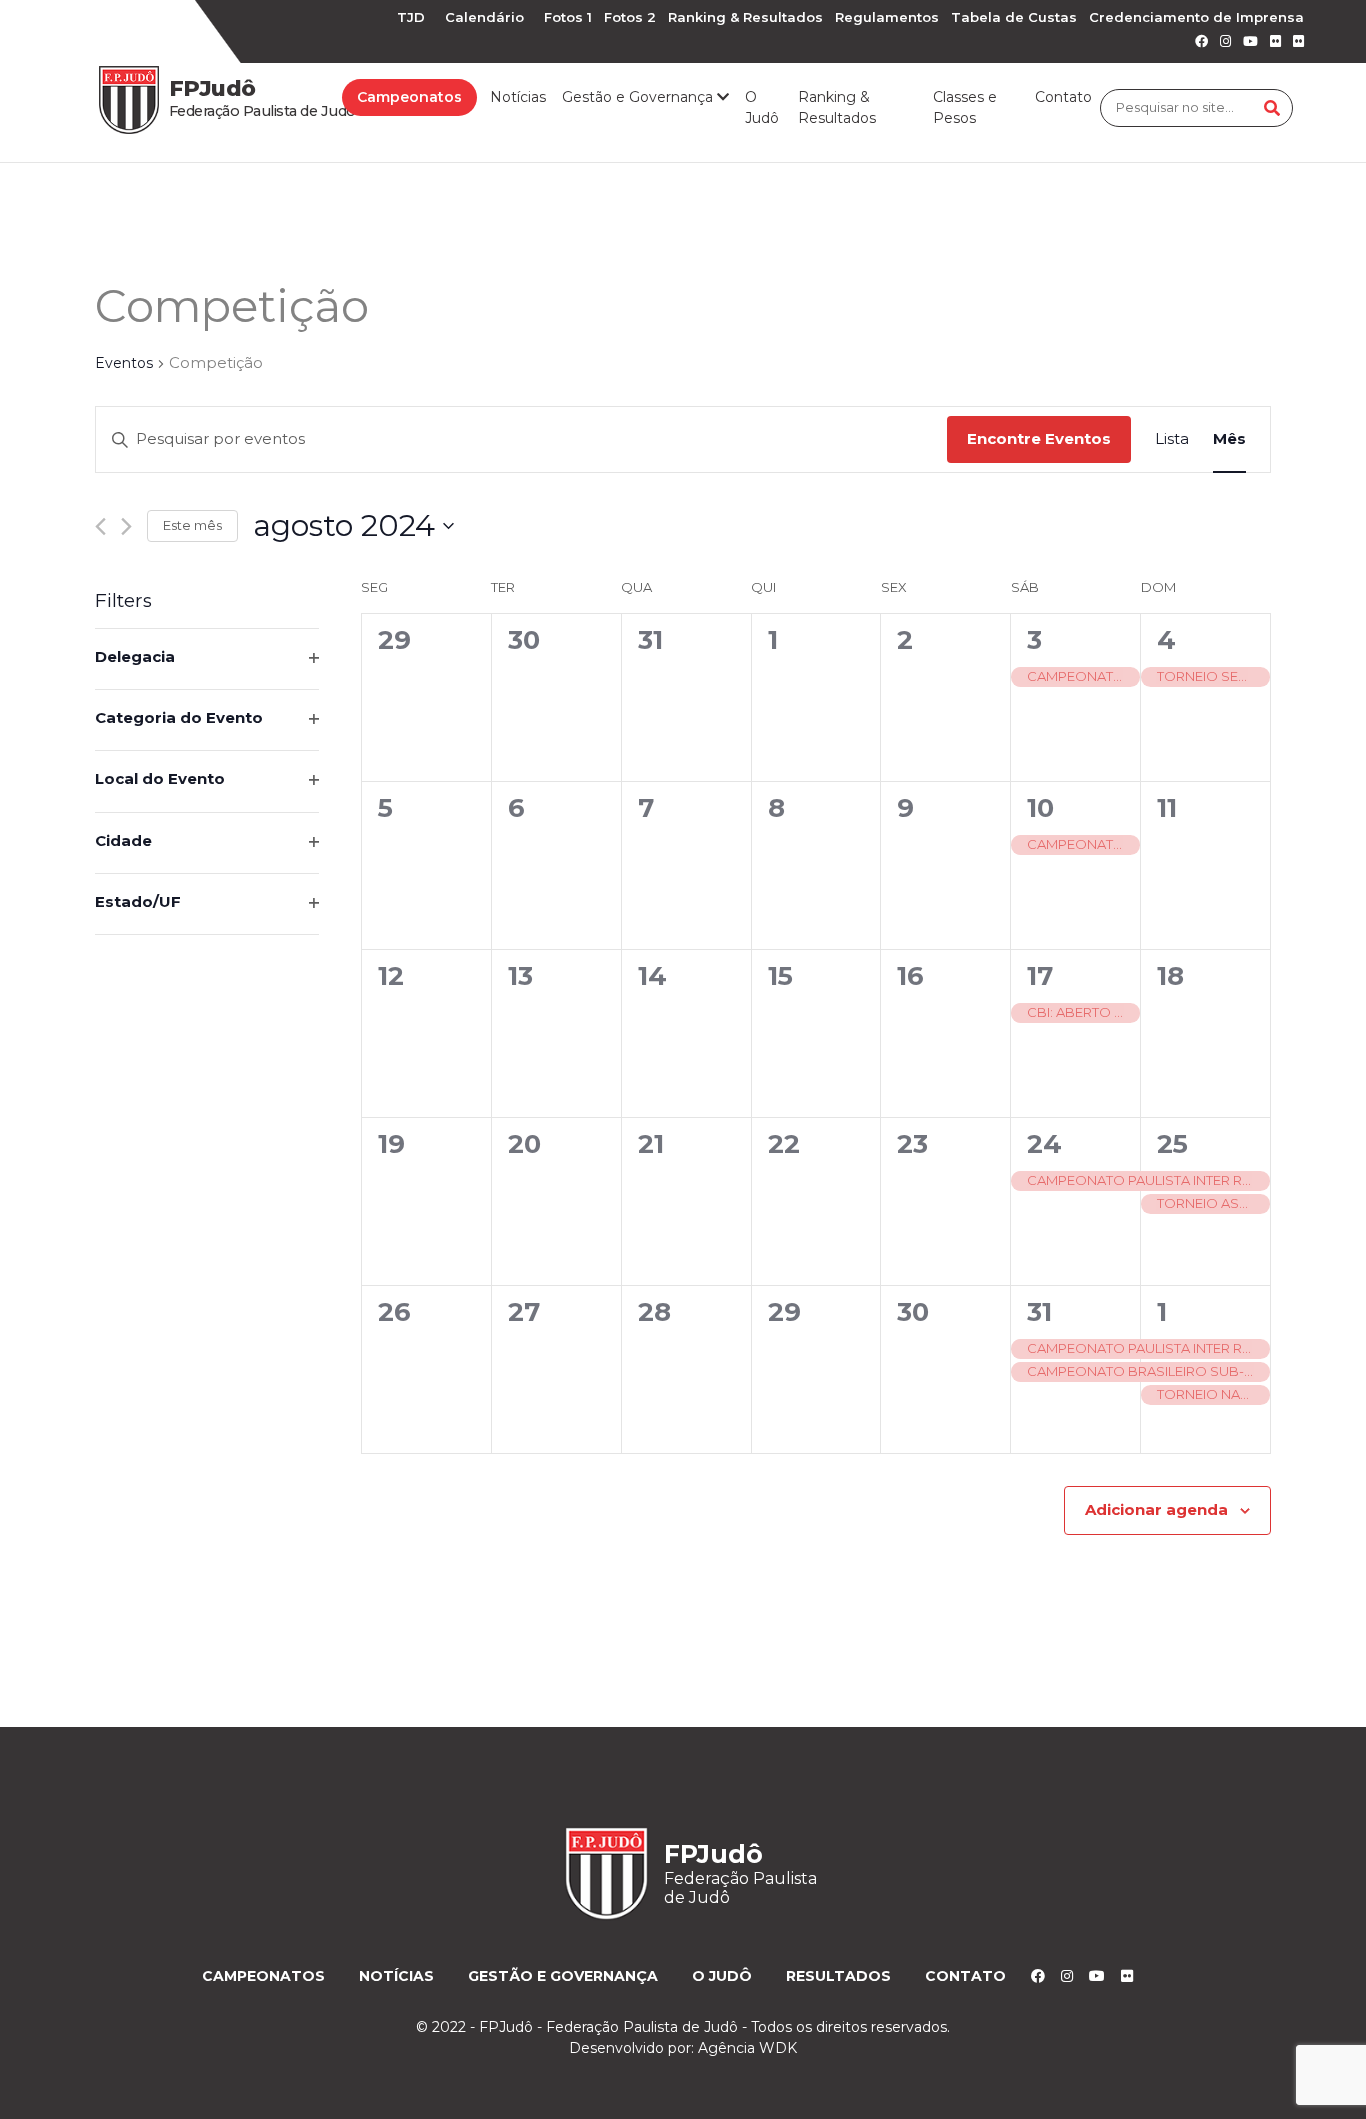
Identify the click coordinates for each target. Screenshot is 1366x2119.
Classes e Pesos (965, 107)
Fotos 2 (630, 17)
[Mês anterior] (100, 526)
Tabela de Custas (1014, 17)
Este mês (192, 525)
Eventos (124, 363)
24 (1044, 1144)
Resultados (838, 1976)
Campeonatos (409, 97)
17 (1040, 976)
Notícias (518, 97)
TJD (411, 17)
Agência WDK (747, 2048)
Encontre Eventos (1039, 438)
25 (1172, 1144)
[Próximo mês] (126, 526)
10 (1040, 808)
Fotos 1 (568, 17)
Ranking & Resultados (745, 17)
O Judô (762, 107)
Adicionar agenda (1156, 1509)
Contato (1063, 97)
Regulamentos (887, 17)
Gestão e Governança (563, 1976)
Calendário (484, 17)
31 (1039, 1312)
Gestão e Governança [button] (639, 97)
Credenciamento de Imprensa (1196, 17)
